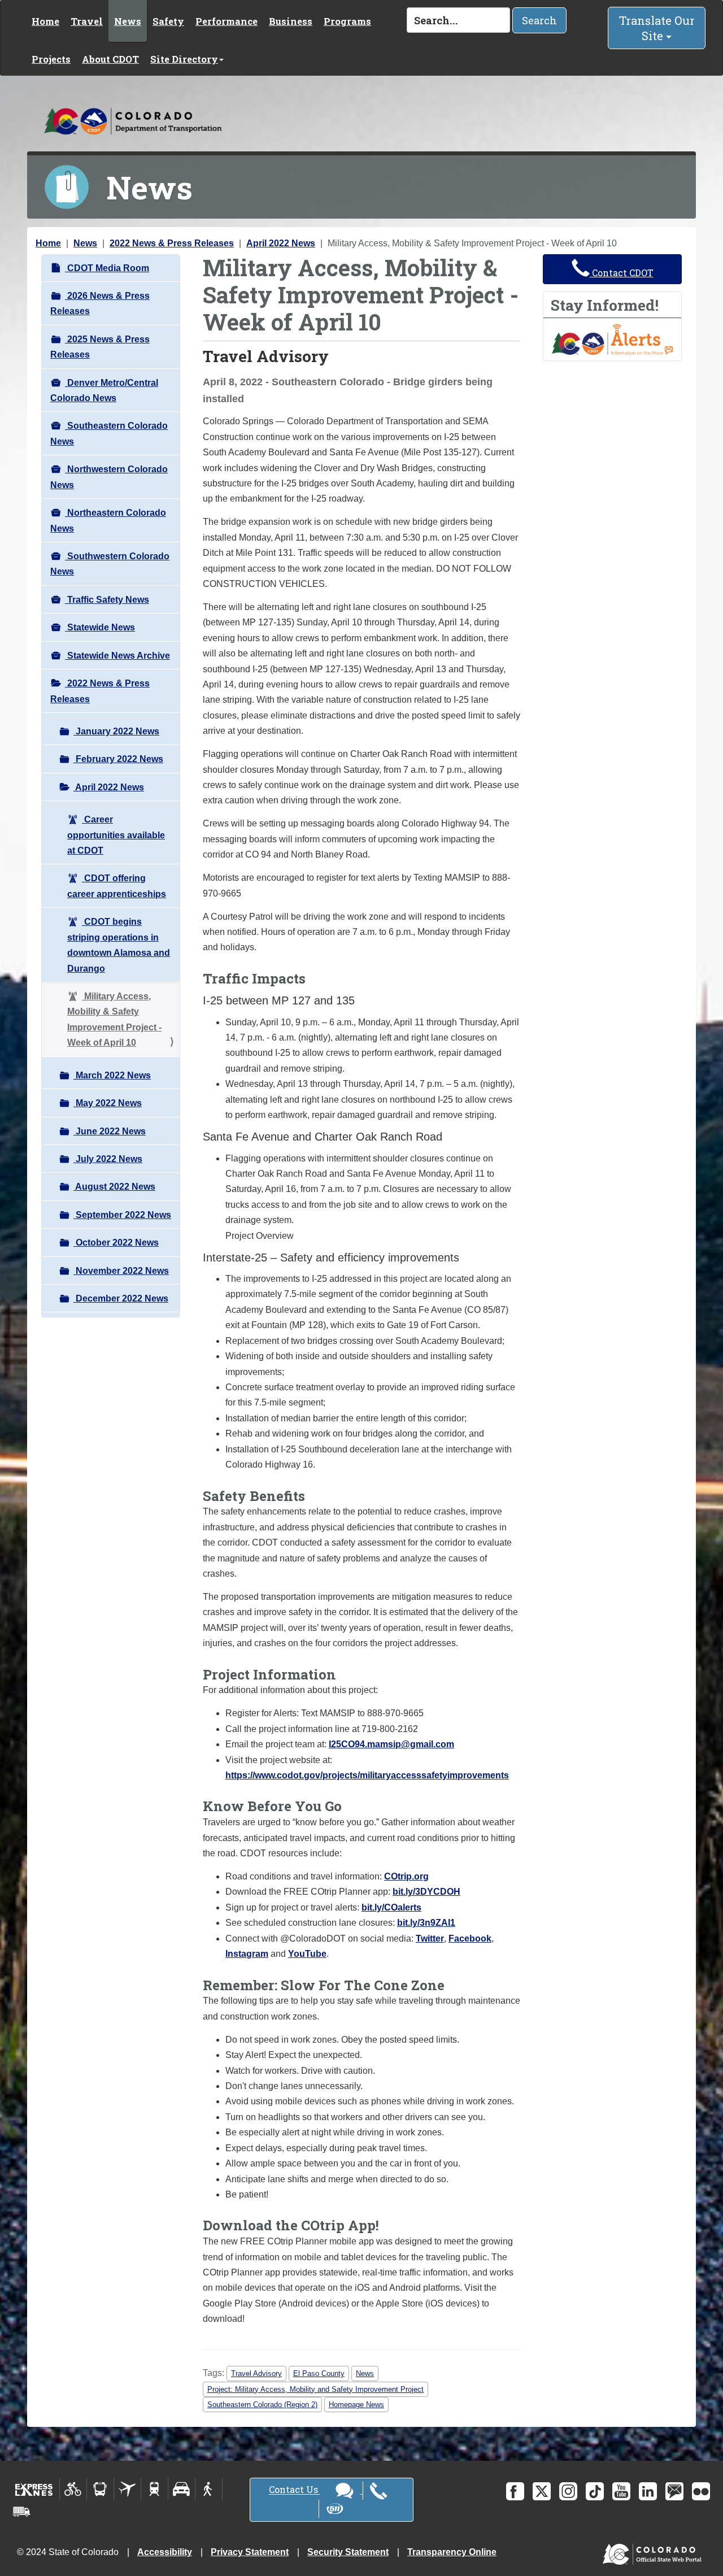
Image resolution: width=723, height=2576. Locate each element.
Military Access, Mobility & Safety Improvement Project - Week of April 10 (114, 1019)
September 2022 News (122, 1215)
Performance (227, 21)
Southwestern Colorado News (110, 564)
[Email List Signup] (674, 2491)
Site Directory (184, 59)
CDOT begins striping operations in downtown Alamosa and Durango (119, 945)
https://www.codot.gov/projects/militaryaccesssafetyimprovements (367, 1775)
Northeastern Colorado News (108, 520)
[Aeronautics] (127, 2489)
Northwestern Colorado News (109, 477)
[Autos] (182, 2489)
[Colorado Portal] (654, 2551)
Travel (87, 21)
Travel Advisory (256, 2373)
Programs (347, 21)
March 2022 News (112, 1075)
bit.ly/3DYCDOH (426, 1892)
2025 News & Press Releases (100, 347)
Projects (51, 59)
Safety (168, 21)
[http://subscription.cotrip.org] (612, 339)
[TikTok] (595, 2491)
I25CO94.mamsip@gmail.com (391, 1744)
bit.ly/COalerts (391, 1907)
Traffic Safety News (107, 600)
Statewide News (100, 627)
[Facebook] (515, 2491)
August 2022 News (114, 1187)
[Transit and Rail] (100, 2489)
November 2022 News (121, 1271)
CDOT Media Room (107, 268)
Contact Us (295, 2490)
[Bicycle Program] (73, 2489)
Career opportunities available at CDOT (116, 835)
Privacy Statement (250, 2552)
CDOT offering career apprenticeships (117, 886)
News (128, 21)
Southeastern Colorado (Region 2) (262, 2405)
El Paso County (319, 2373)
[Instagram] (568, 2491)
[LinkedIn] (648, 2491)
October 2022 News (116, 1243)
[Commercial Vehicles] (21, 2512)
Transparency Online (452, 2552)
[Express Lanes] (34, 2489)
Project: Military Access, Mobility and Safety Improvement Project (315, 2389)
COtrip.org (406, 1876)
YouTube (307, 1954)
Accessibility (165, 2552)
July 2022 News (108, 1159)
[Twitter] (542, 2491)
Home (45, 21)
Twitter (430, 1938)
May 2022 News (108, 1103)
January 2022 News (116, 731)
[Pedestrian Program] (209, 2489)
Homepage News (356, 2405)
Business (291, 21)
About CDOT (110, 59)
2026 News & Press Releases (100, 303)
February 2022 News (118, 759)
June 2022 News (110, 1131)
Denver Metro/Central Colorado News (104, 390)
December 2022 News (121, 1298)
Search (539, 20)
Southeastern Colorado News (109, 433)
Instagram (247, 1954)
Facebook (470, 1938)
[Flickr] (701, 2491)
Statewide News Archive (117, 656)
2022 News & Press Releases (172, 243)
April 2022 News (281, 243)
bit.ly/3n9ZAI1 (426, 1923)
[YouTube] (621, 2491)
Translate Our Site (657, 28)
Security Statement (348, 2552)
